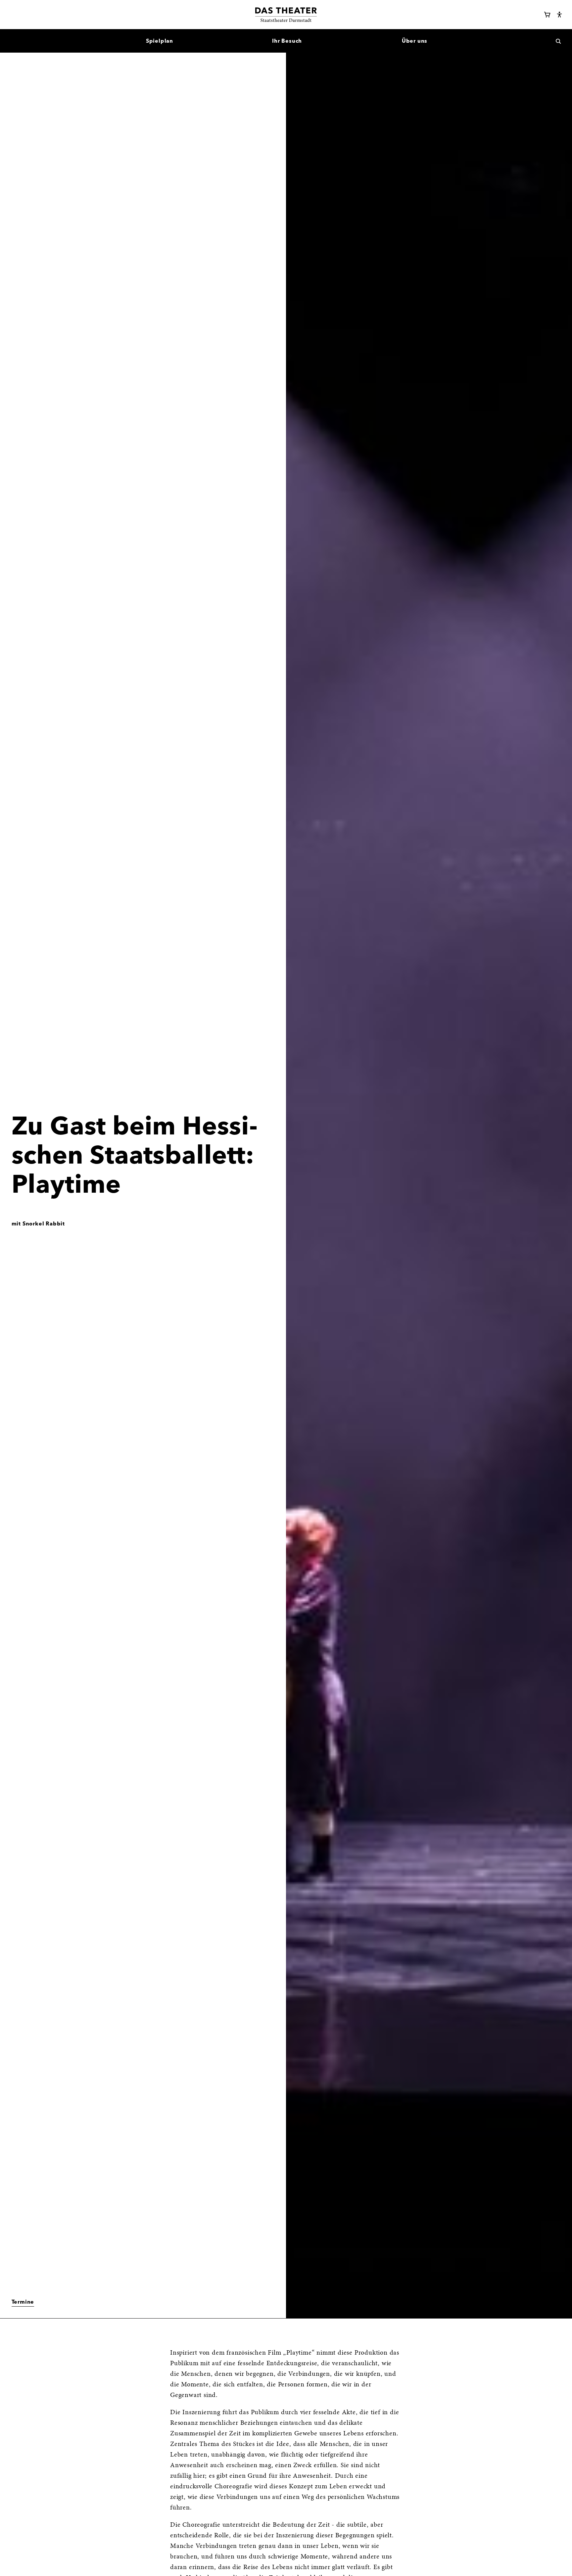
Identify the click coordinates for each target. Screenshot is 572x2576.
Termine (23, 2302)
